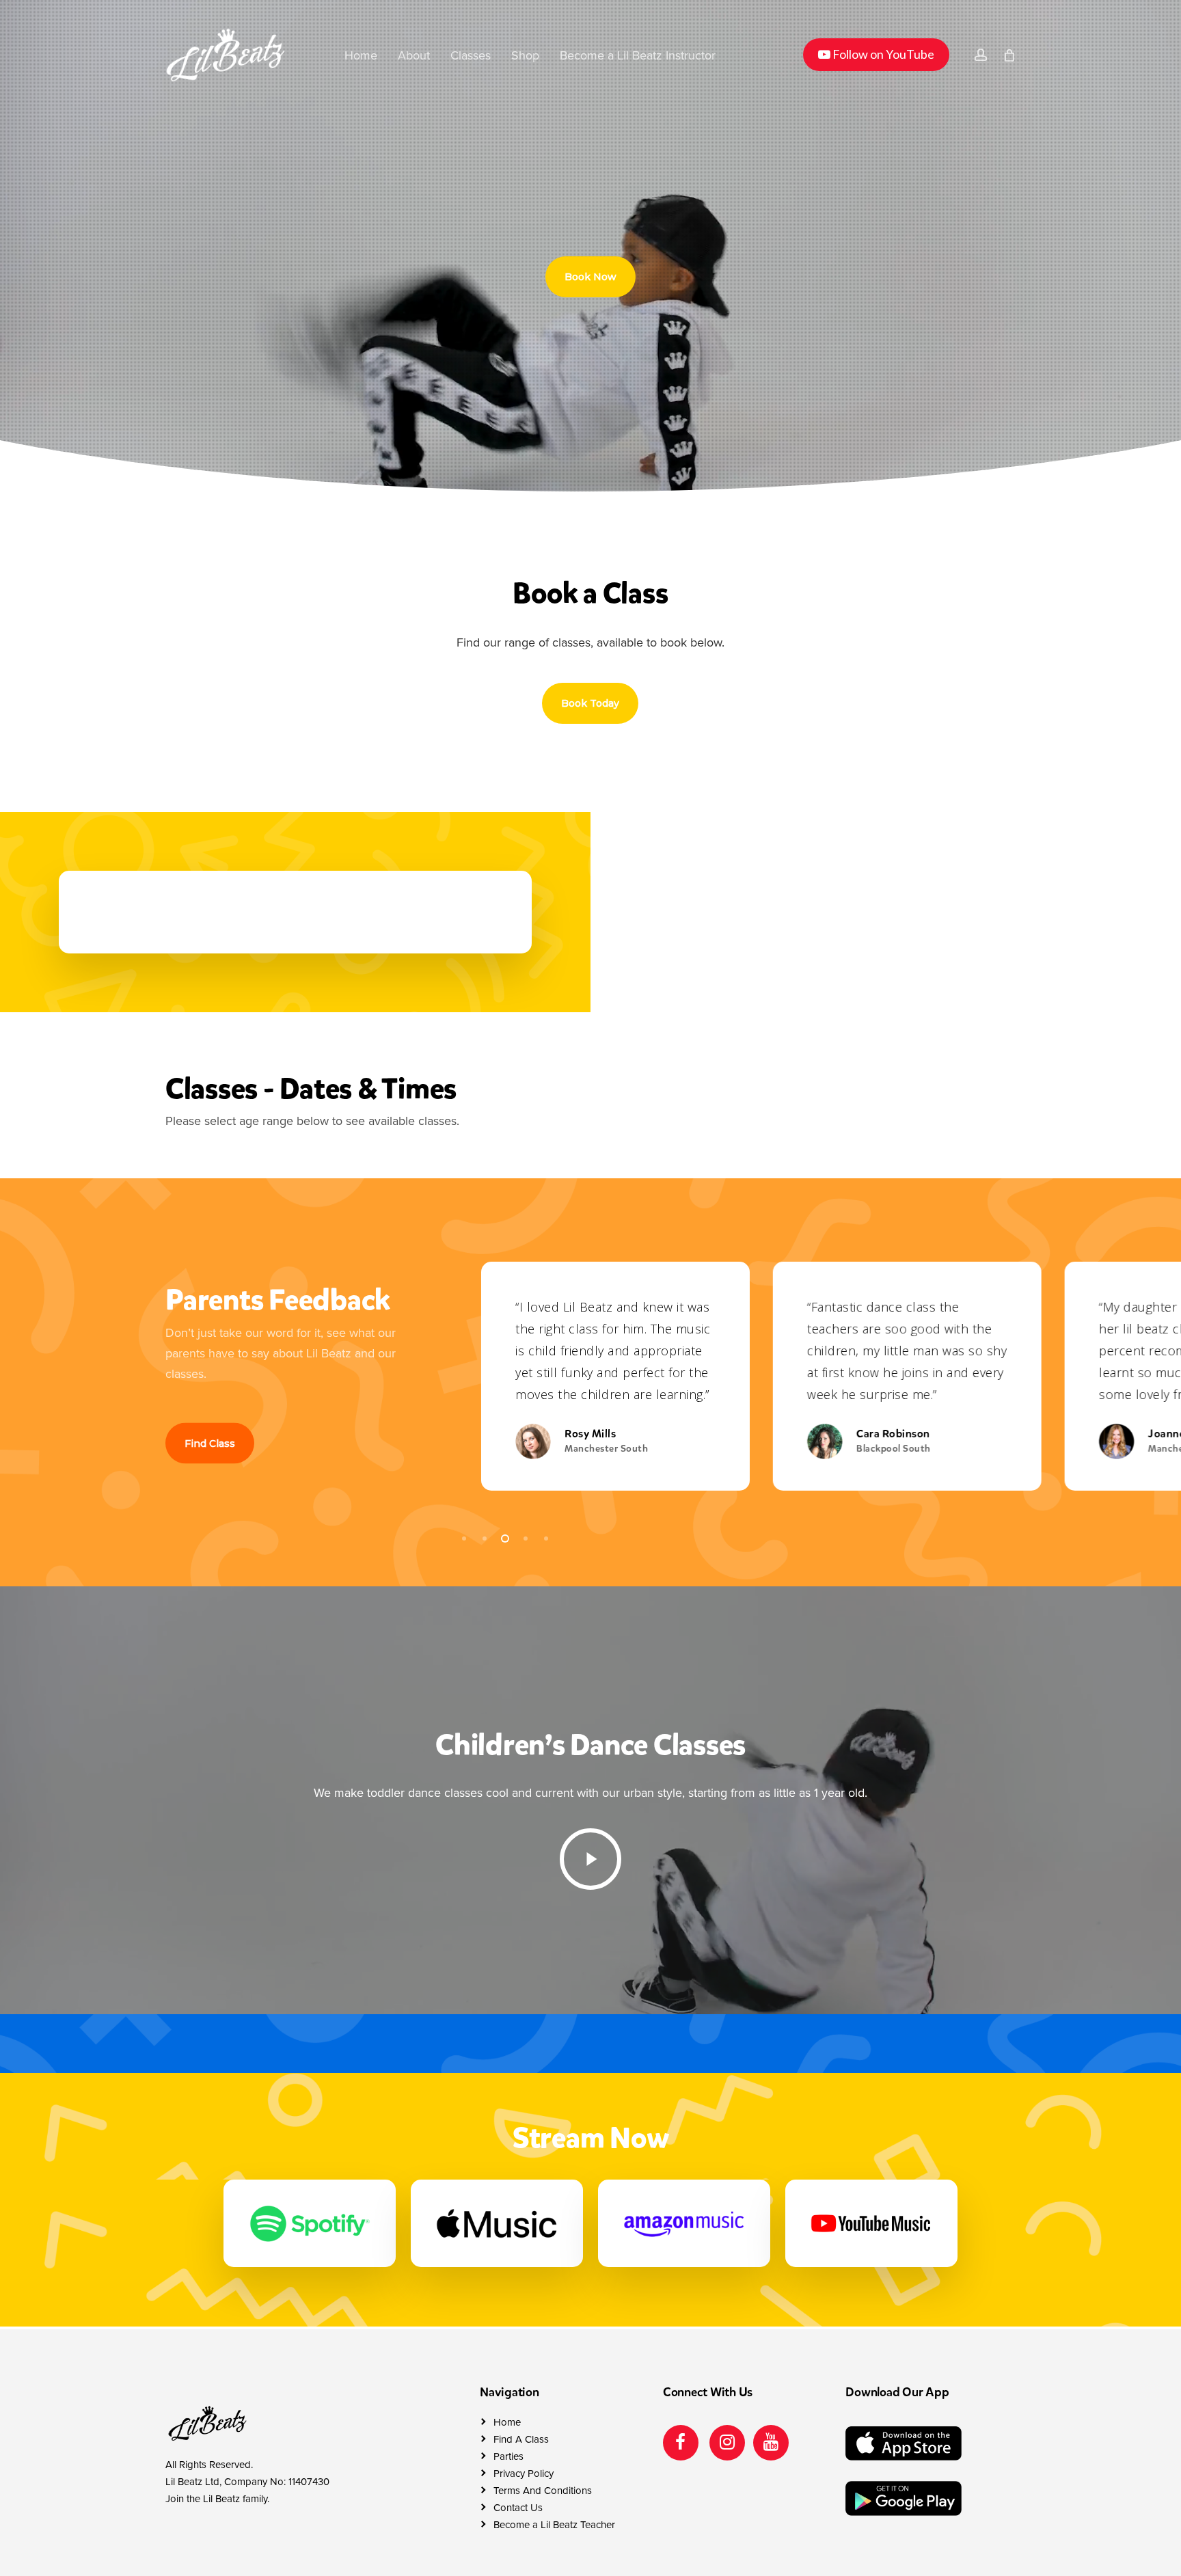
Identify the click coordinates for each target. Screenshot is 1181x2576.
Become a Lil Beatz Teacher (554, 2525)
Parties (508, 2456)
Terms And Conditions (543, 2491)
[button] (590, 277)
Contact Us (518, 2508)
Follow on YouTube (876, 54)
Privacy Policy (524, 2473)
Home (507, 2422)
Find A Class (521, 2439)
